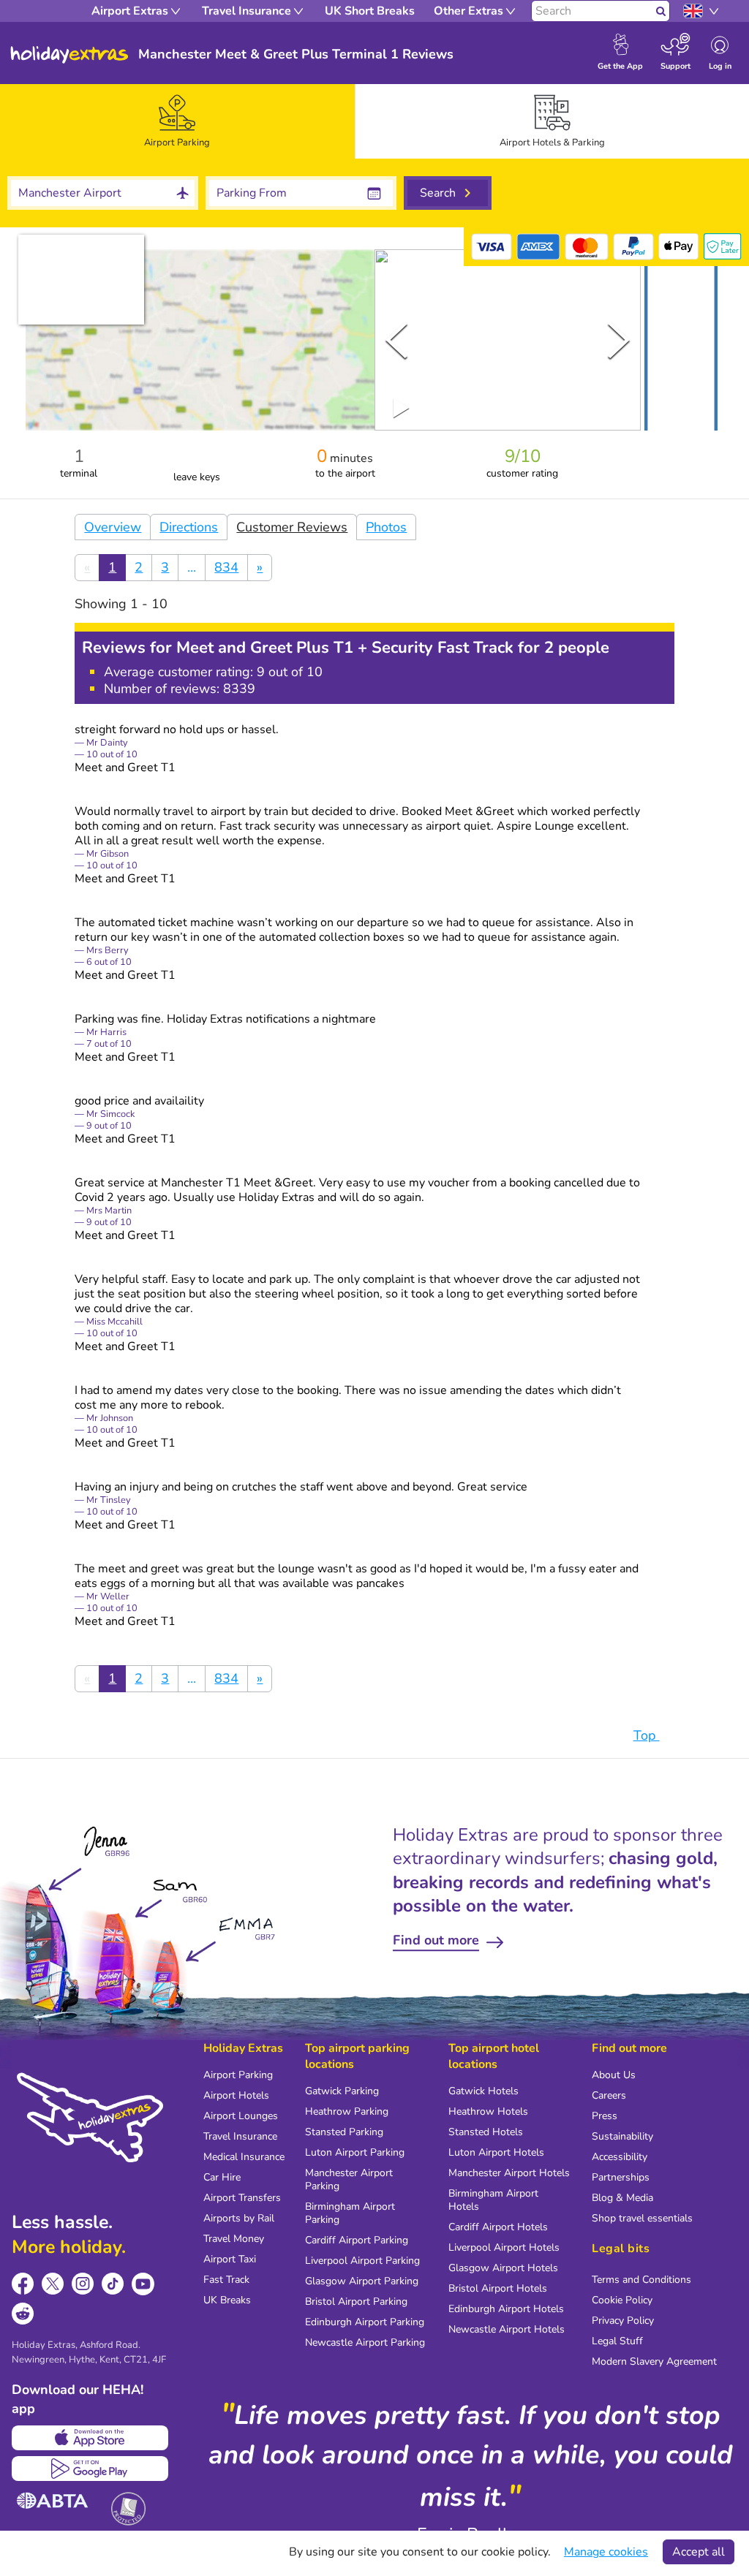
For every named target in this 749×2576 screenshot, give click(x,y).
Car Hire (222, 2177)
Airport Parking (238, 2075)
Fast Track (226, 2280)
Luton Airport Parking (355, 2152)
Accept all (699, 2552)
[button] (681, 343)
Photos (386, 527)
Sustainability (622, 2136)
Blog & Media (622, 2198)
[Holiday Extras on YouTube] (143, 2284)
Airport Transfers (242, 2198)
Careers (609, 2095)
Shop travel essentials (642, 2218)
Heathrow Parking (347, 2111)
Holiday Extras (69, 55)
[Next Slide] (619, 340)
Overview (113, 527)
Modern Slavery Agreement (654, 2361)
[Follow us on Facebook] (23, 2284)
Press (605, 2116)
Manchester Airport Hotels (509, 2173)
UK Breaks (227, 2300)
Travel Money (234, 2239)
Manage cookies (606, 2552)
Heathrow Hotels (488, 2111)
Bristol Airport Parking (356, 2302)
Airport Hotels (236, 2095)
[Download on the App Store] (90, 2438)
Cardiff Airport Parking (357, 2240)
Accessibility (620, 2157)
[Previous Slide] (396, 340)
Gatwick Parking (342, 2091)
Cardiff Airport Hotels (498, 2227)
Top (647, 1735)
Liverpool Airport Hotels (504, 2247)
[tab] (177, 121)
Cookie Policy (622, 2300)
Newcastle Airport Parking (365, 2342)
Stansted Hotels (486, 2132)
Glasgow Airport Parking (362, 2281)
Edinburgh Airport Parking (365, 2322)
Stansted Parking (344, 2132)
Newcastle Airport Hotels (507, 2329)
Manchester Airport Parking (349, 2179)
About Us (614, 2075)
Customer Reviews (292, 527)
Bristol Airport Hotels (498, 2288)
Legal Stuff (617, 2341)
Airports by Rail (239, 2218)
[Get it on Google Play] (90, 2469)
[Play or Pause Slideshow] (402, 408)
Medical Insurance (244, 2157)
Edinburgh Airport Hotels (506, 2309)
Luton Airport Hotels (496, 2152)
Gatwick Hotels (483, 2091)
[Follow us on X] (53, 2284)
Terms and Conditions (641, 2280)
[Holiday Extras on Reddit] (23, 2314)
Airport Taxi (230, 2259)
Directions (189, 527)
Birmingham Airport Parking (350, 2213)
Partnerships (621, 2177)
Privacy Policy (623, 2321)
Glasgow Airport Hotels (503, 2268)
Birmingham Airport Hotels (493, 2200)
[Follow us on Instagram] (83, 2284)
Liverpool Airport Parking (362, 2261)
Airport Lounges (241, 2116)
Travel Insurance (240, 2136)
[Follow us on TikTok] (113, 2284)
